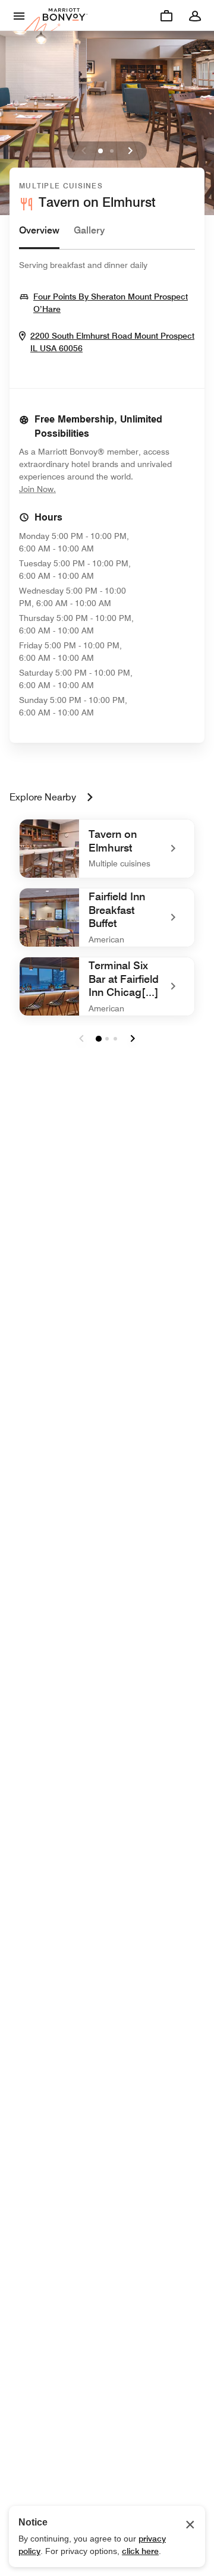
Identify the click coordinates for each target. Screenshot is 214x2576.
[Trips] (166, 15)
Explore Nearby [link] (43, 797)
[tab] (39, 236)
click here (140, 2551)
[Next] (130, 151)
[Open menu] (19, 15)
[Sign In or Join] (195, 15)
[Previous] (84, 151)
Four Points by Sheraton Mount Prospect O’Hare (111, 303)
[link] (107, 849)
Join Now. (77, 489)
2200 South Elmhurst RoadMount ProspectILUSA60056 (112, 342)
